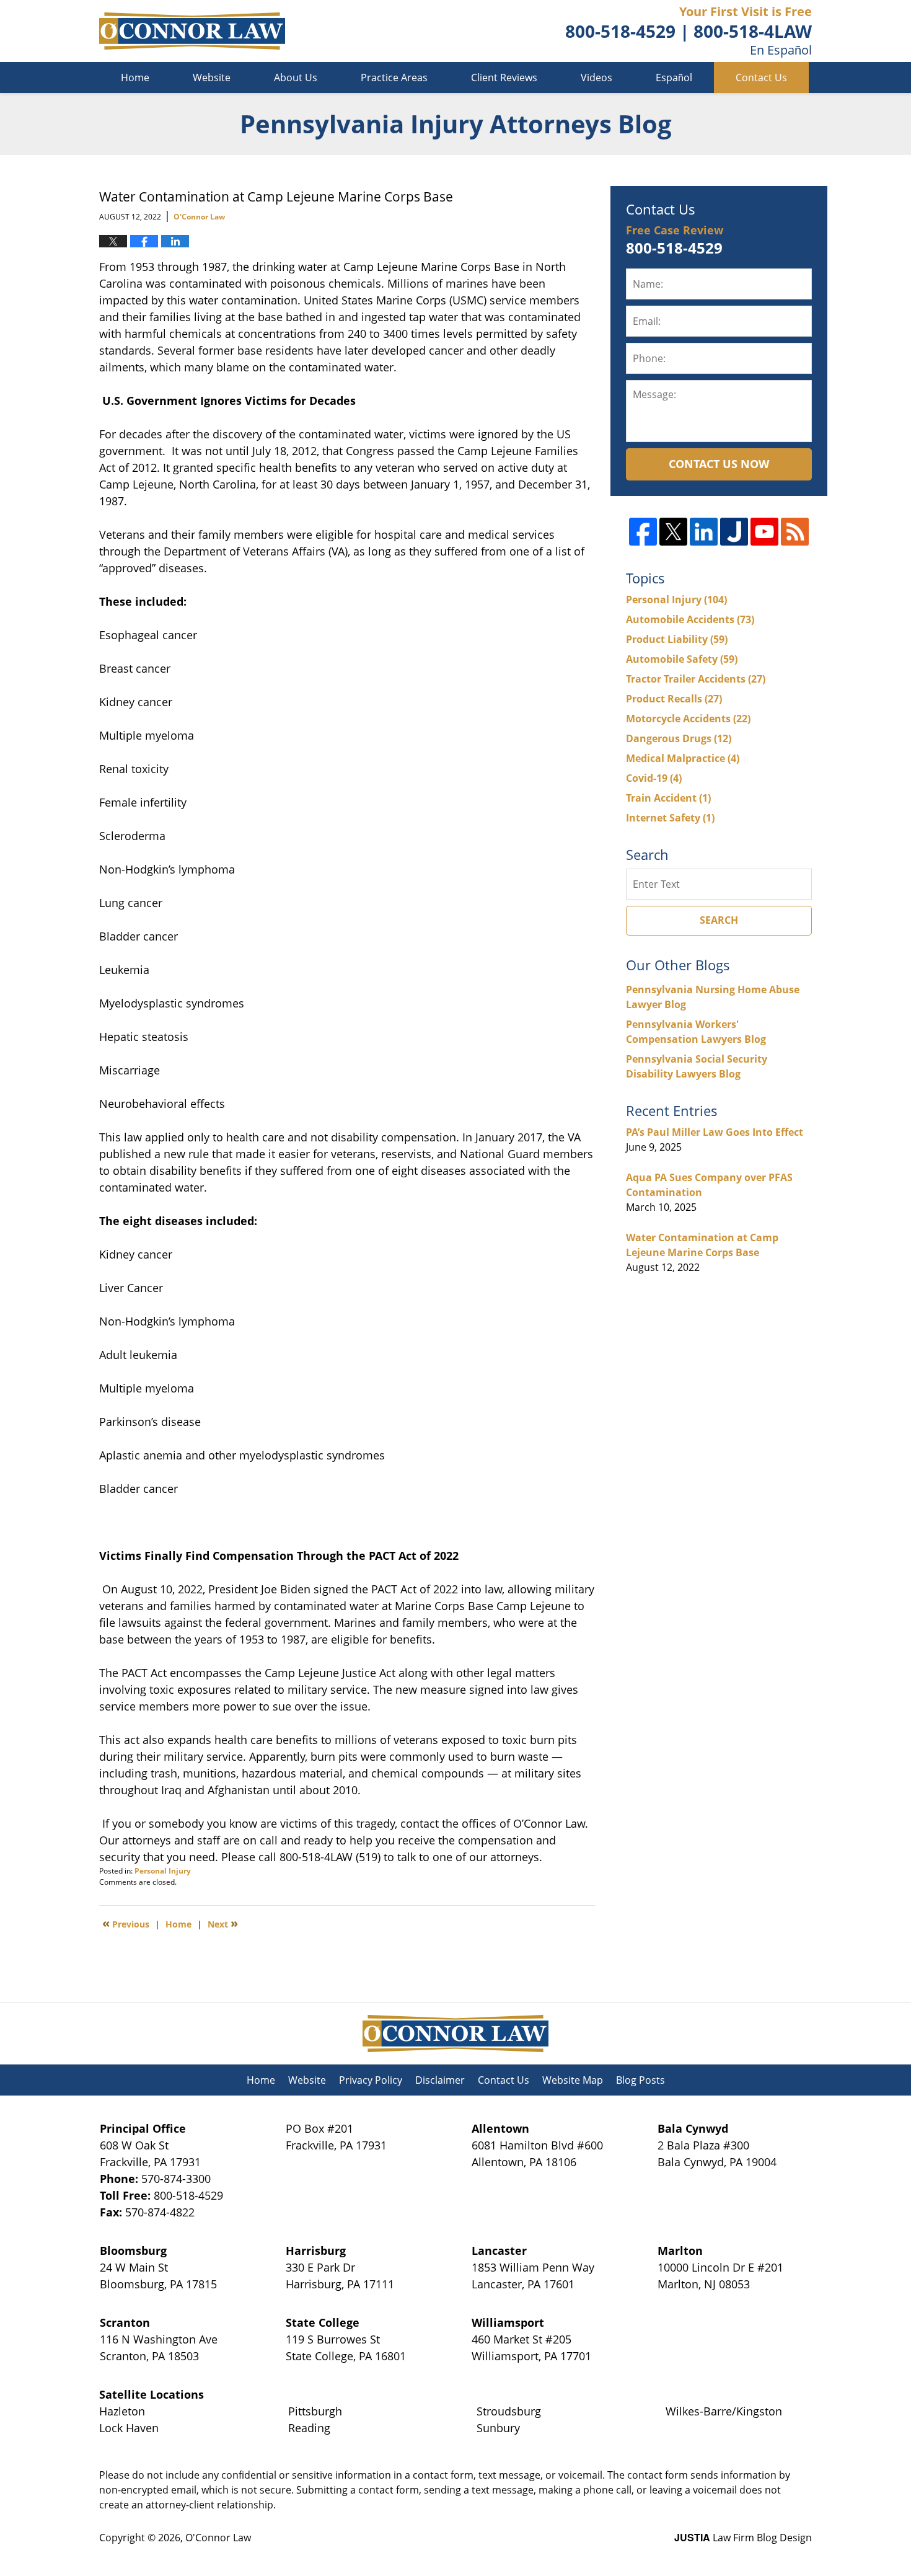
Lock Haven (129, 2428)
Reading (309, 2428)
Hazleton (122, 2411)
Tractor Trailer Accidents (696, 679)
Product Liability (677, 639)
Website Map (573, 2080)
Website (212, 77)
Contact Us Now (719, 464)
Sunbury (498, 2428)
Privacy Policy (371, 2080)
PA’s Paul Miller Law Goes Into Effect (715, 1132)
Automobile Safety (682, 659)
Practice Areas (394, 77)
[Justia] (734, 532)
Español (674, 77)
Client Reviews (504, 77)
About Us (296, 77)
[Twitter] (673, 532)
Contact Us (761, 77)
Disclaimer (440, 2080)
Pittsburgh (315, 2411)
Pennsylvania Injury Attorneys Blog (192, 31)
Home (135, 77)
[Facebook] (643, 532)
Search (719, 920)
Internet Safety (670, 818)
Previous (126, 1923)
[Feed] (795, 532)
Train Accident (668, 798)
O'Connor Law (218, 2538)
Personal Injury (163, 1871)
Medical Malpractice (683, 758)
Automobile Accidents (690, 619)
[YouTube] (764, 532)
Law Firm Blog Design (743, 2538)
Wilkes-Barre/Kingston (724, 2411)
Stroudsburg (509, 2411)
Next (223, 1923)
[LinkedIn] (704, 532)
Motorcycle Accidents (688, 719)
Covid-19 (654, 778)
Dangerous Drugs (679, 738)
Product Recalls (674, 699)
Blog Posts (640, 2080)
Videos (596, 77)
